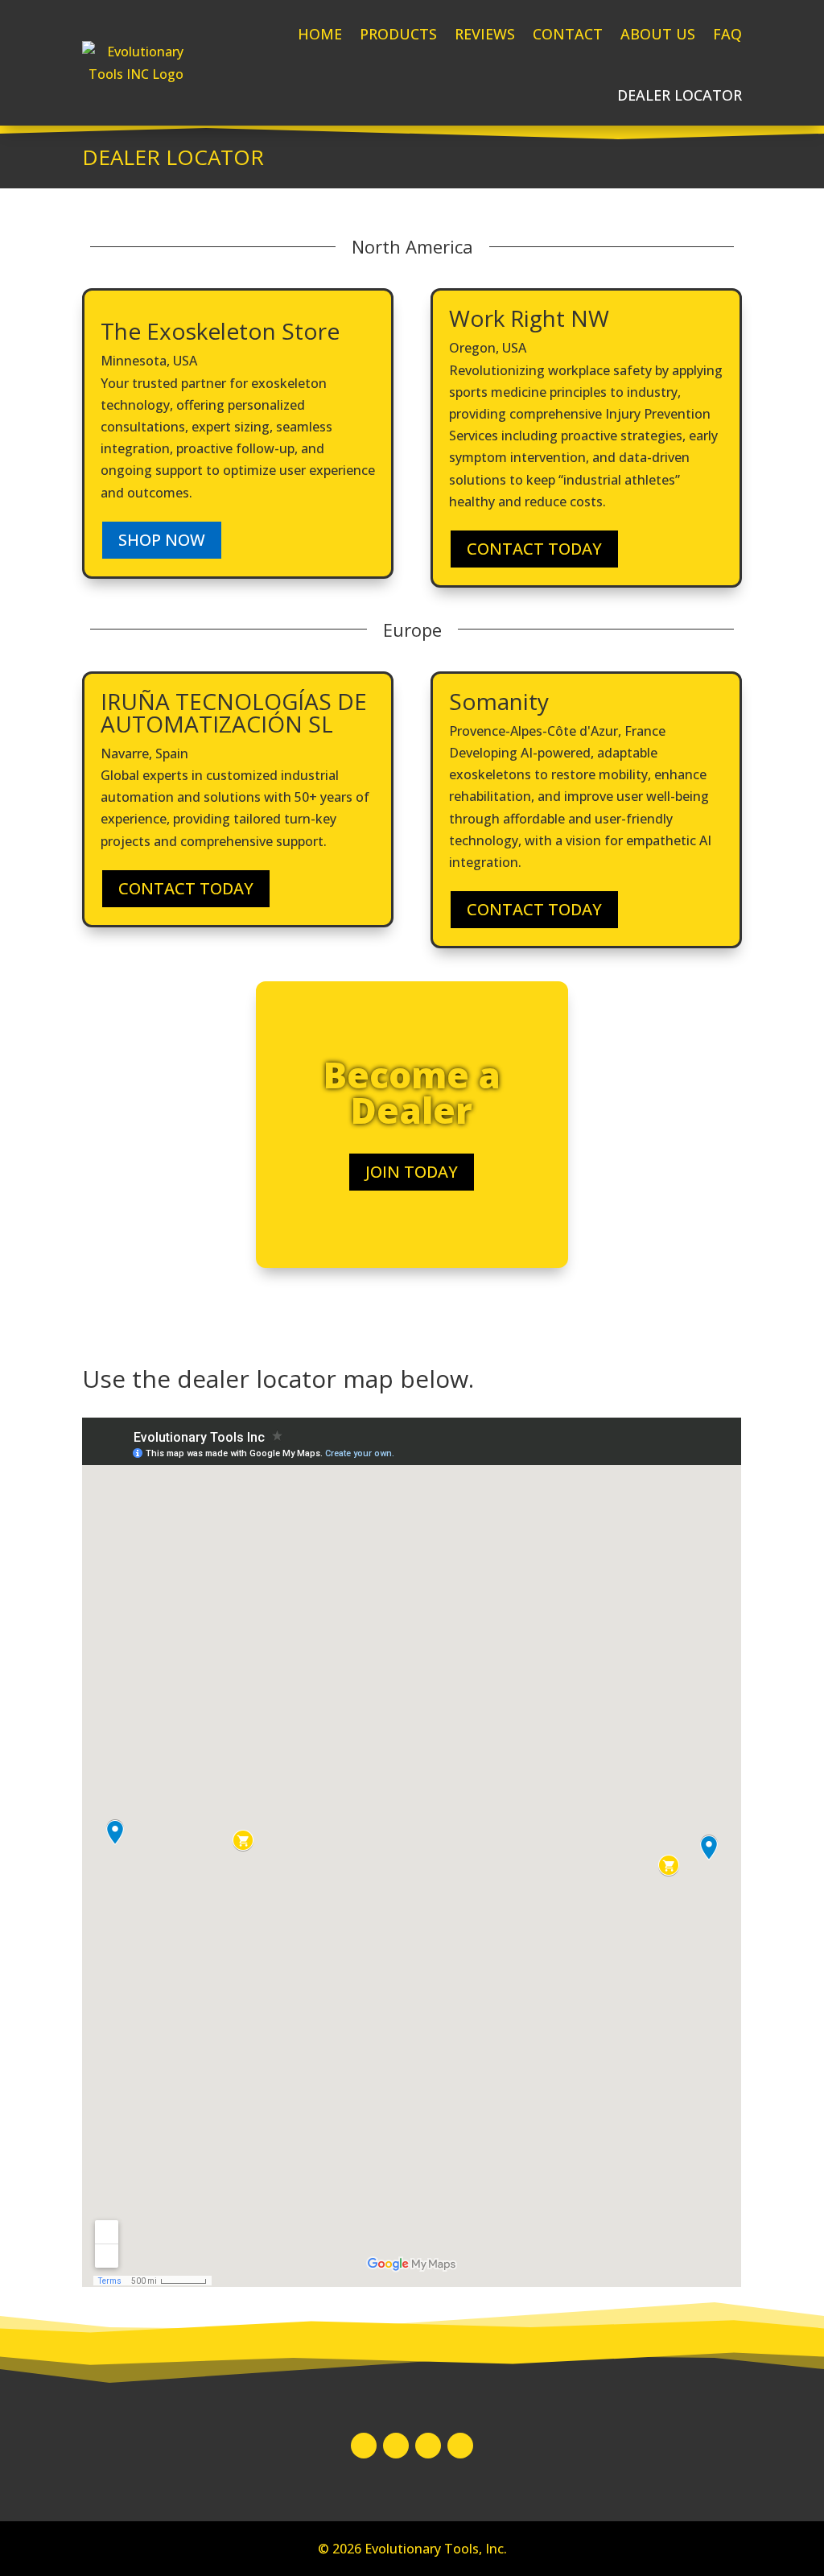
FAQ (727, 34)
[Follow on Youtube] (460, 2446)
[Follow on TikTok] (428, 2446)
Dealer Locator (680, 95)
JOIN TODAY (412, 1172)
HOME (320, 34)
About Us (658, 34)
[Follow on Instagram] (396, 2446)
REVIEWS (485, 34)
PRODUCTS (398, 34)
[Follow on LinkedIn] (364, 2446)
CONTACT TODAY (534, 549)
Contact (568, 34)
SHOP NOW (162, 540)
